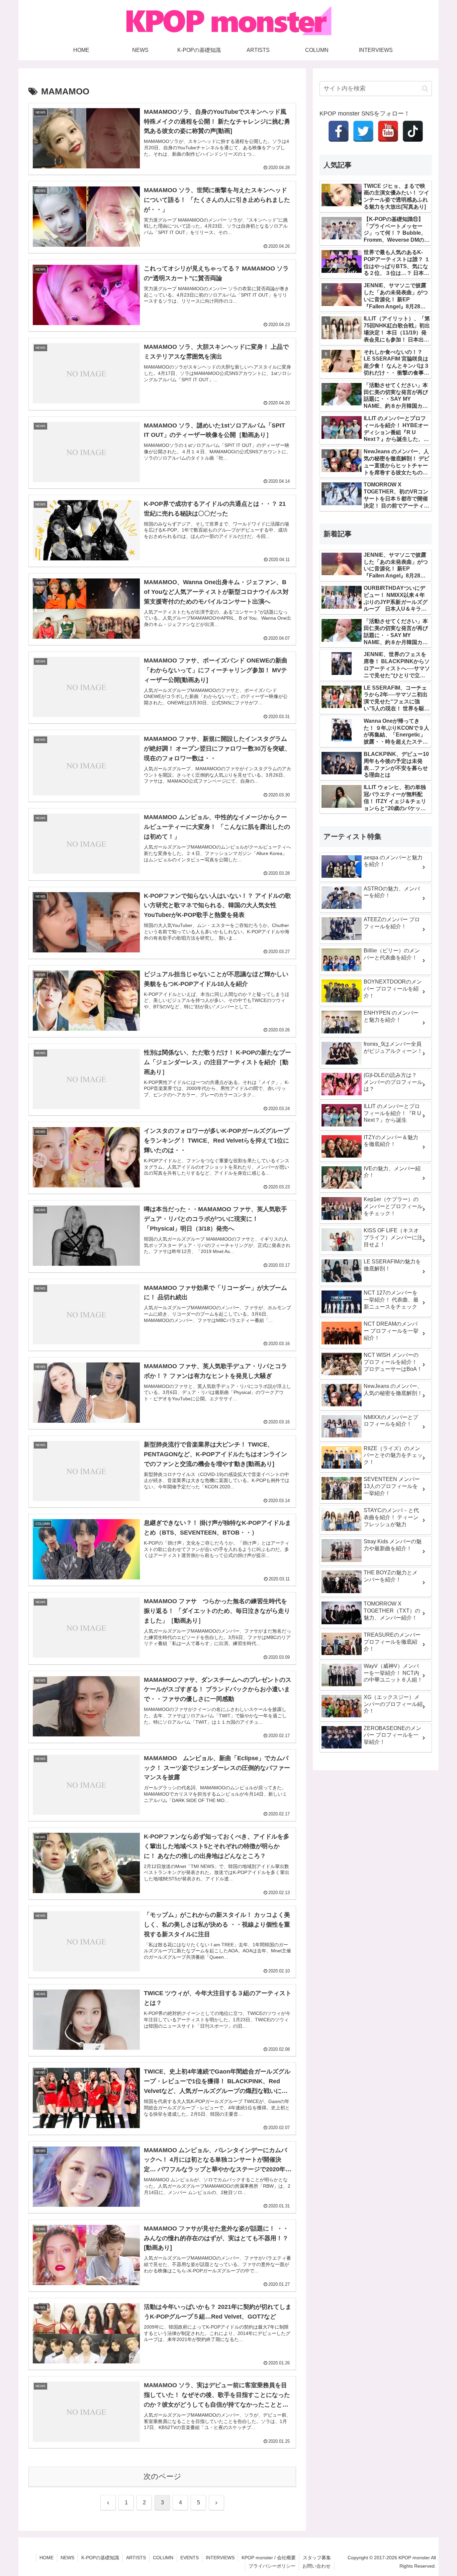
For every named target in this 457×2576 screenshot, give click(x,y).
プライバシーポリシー (272, 2566)
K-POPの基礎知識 (100, 2558)
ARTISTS (136, 2558)
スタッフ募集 (317, 2558)
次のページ (162, 2476)
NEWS (67, 2558)
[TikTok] (413, 131)
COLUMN (163, 2558)
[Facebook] (339, 131)
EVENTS (190, 2558)
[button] (425, 89)
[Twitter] (363, 131)
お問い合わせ (316, 2566)
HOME (47, 2558)
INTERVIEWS (220, 2558)
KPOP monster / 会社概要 (269, 2558)
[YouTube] (388, 131)
